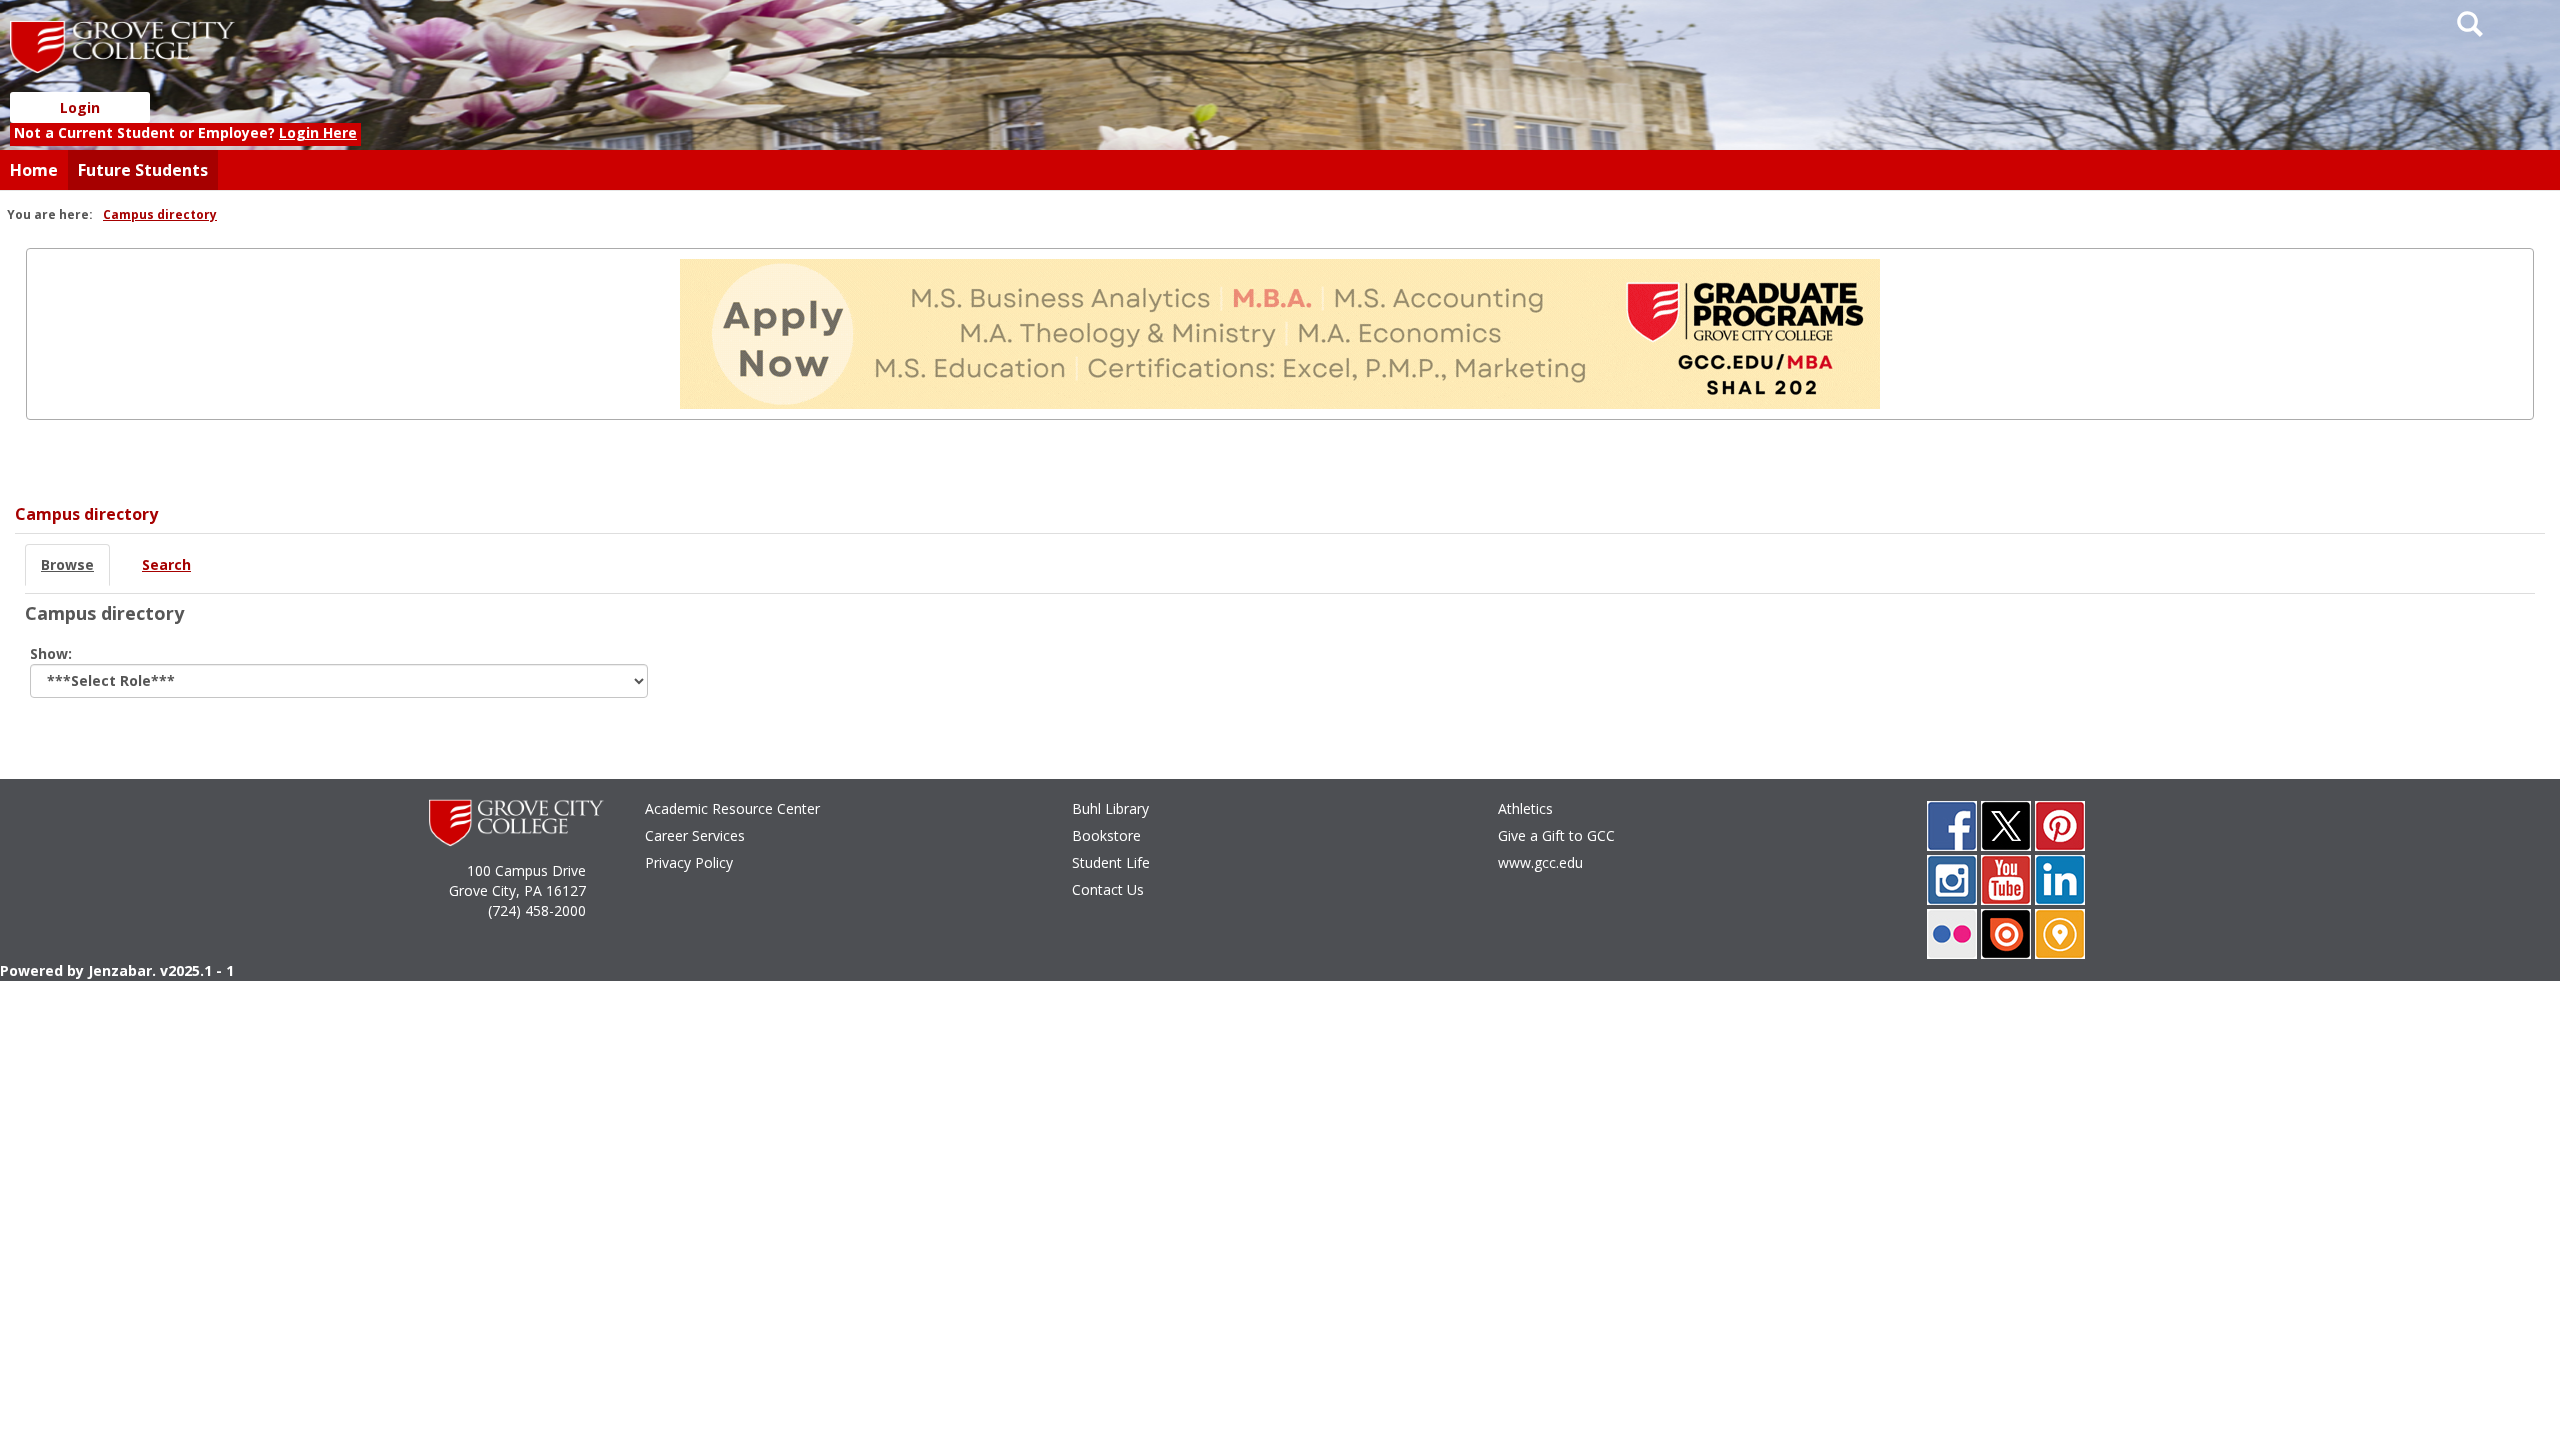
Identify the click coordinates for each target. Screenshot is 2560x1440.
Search (166, 564)
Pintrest (2060, 826)
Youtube (2006, 880)
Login (80, 107)
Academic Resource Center (732, 808)
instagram (1952, 880)
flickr (1952, 934)
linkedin (2060, 880)
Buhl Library (1110, 808)
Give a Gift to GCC (1556, 835)
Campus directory (160, 214)
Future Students (143, 170)
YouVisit (2060, 934)
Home (34, 170)
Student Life (1111, 862)
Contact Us (1108, 889)
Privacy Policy (689, 862)
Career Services (695, 835)
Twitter (2006, 826)
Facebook (1952, 826)
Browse (67, 564)
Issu (2006, 934)
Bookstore (1106, 835)
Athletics (1525, 808)
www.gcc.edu (1540, 862)
